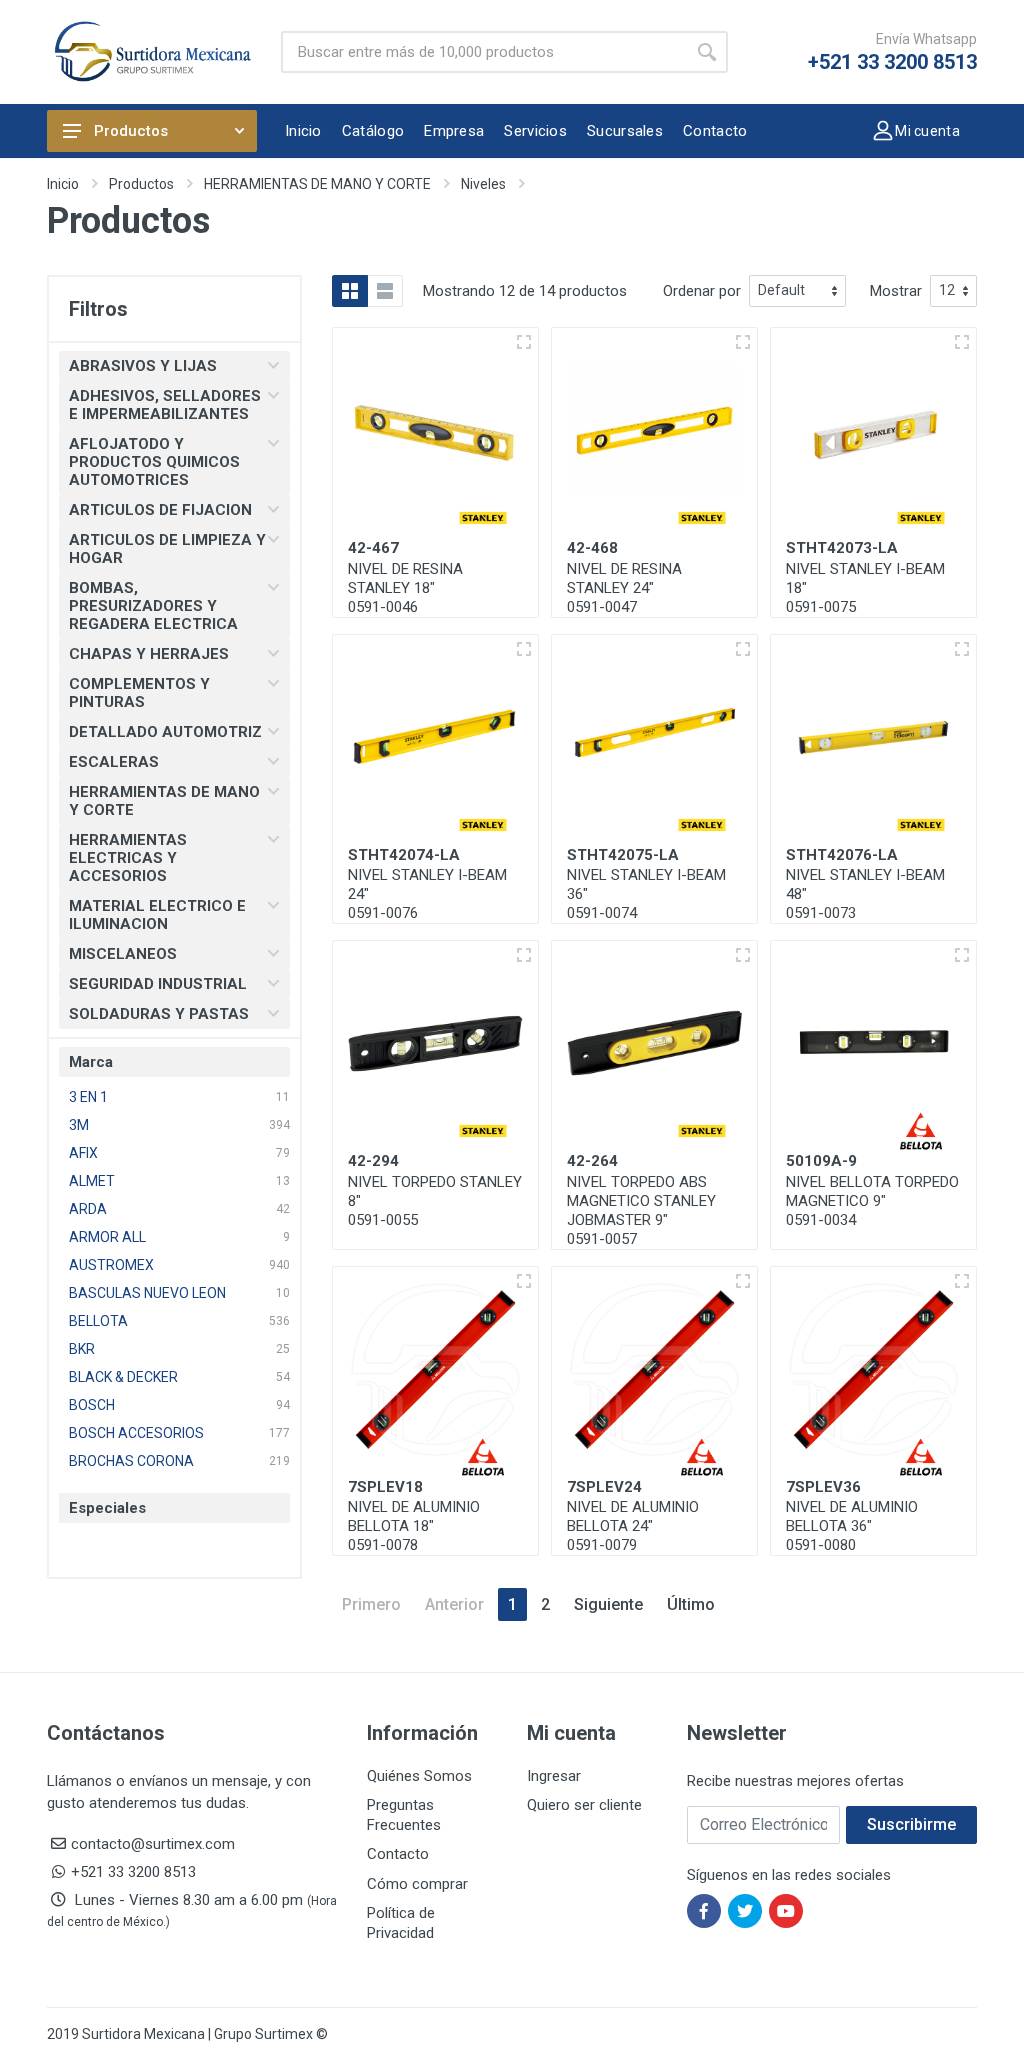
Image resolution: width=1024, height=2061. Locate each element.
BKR (82, 1349)
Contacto (398, 1854)
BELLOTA (98, 1321)
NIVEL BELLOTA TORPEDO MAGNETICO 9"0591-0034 (872, 1201)
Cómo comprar (417, 1884)
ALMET (92, 1181)
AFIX (83, 1153)
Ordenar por (702, 291)
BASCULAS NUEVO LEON (147, 1293)
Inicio (63, 184)
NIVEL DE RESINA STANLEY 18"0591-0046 (405, 588)
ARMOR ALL (107, 1237)
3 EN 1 (88, 1097)
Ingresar (554, 1776)
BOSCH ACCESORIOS (136, 1433)
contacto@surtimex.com (153, 1844)
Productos (131, 131)
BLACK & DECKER (123, 1377)
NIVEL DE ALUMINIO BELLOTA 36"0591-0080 (852, 1526)
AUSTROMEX (111, 1265)
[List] (385, 291)
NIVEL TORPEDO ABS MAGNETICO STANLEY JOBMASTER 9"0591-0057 (641, 1210)
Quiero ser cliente (584, 1805)
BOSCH (92, 1405)
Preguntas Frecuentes (404, 1815)
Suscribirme (911, 1824)
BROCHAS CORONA (131, 1461)
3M (79, 1125)
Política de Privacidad (401, 1923)
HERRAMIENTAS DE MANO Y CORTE (317, 184)
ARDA (88, 1209)
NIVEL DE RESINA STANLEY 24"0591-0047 (624, 588)
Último (691, 1604)
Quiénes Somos (419, 1776)
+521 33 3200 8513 (892, 62)
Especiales (107, 1508)
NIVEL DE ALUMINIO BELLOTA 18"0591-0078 (414, 1526)
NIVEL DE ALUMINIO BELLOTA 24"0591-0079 (633, 1526)
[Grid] (350, 291)
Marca (91, 1062)
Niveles (483, 184)
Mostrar (896, 291)
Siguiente (608, 1604)
